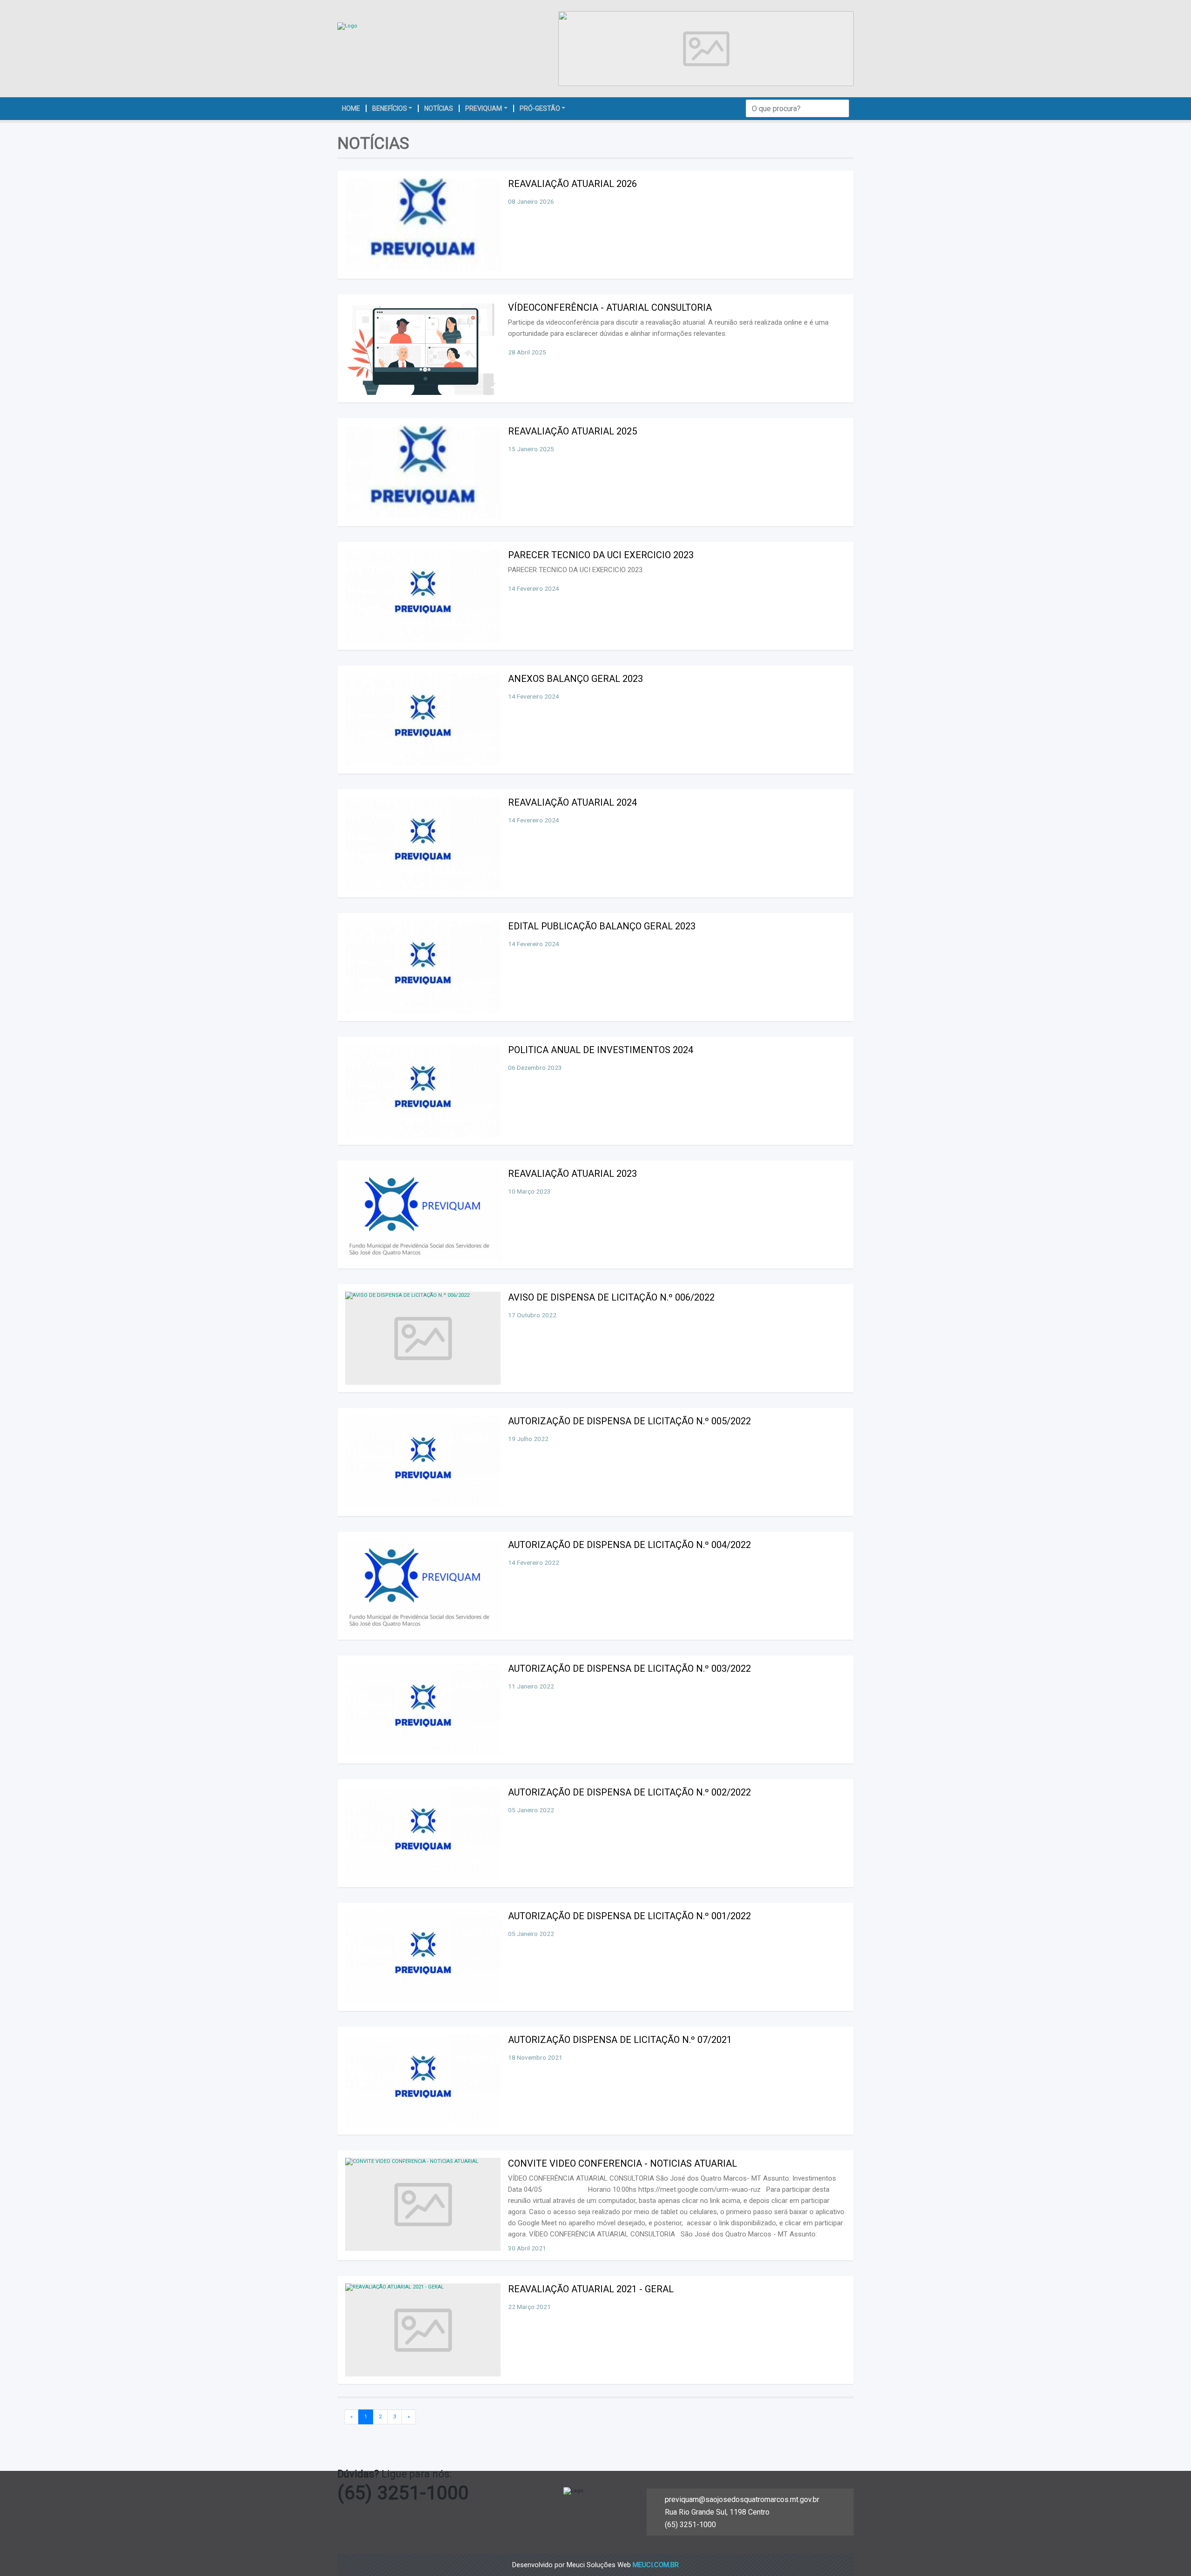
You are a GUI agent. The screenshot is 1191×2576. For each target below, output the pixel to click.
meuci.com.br (656, 2565)
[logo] (347, 26)
